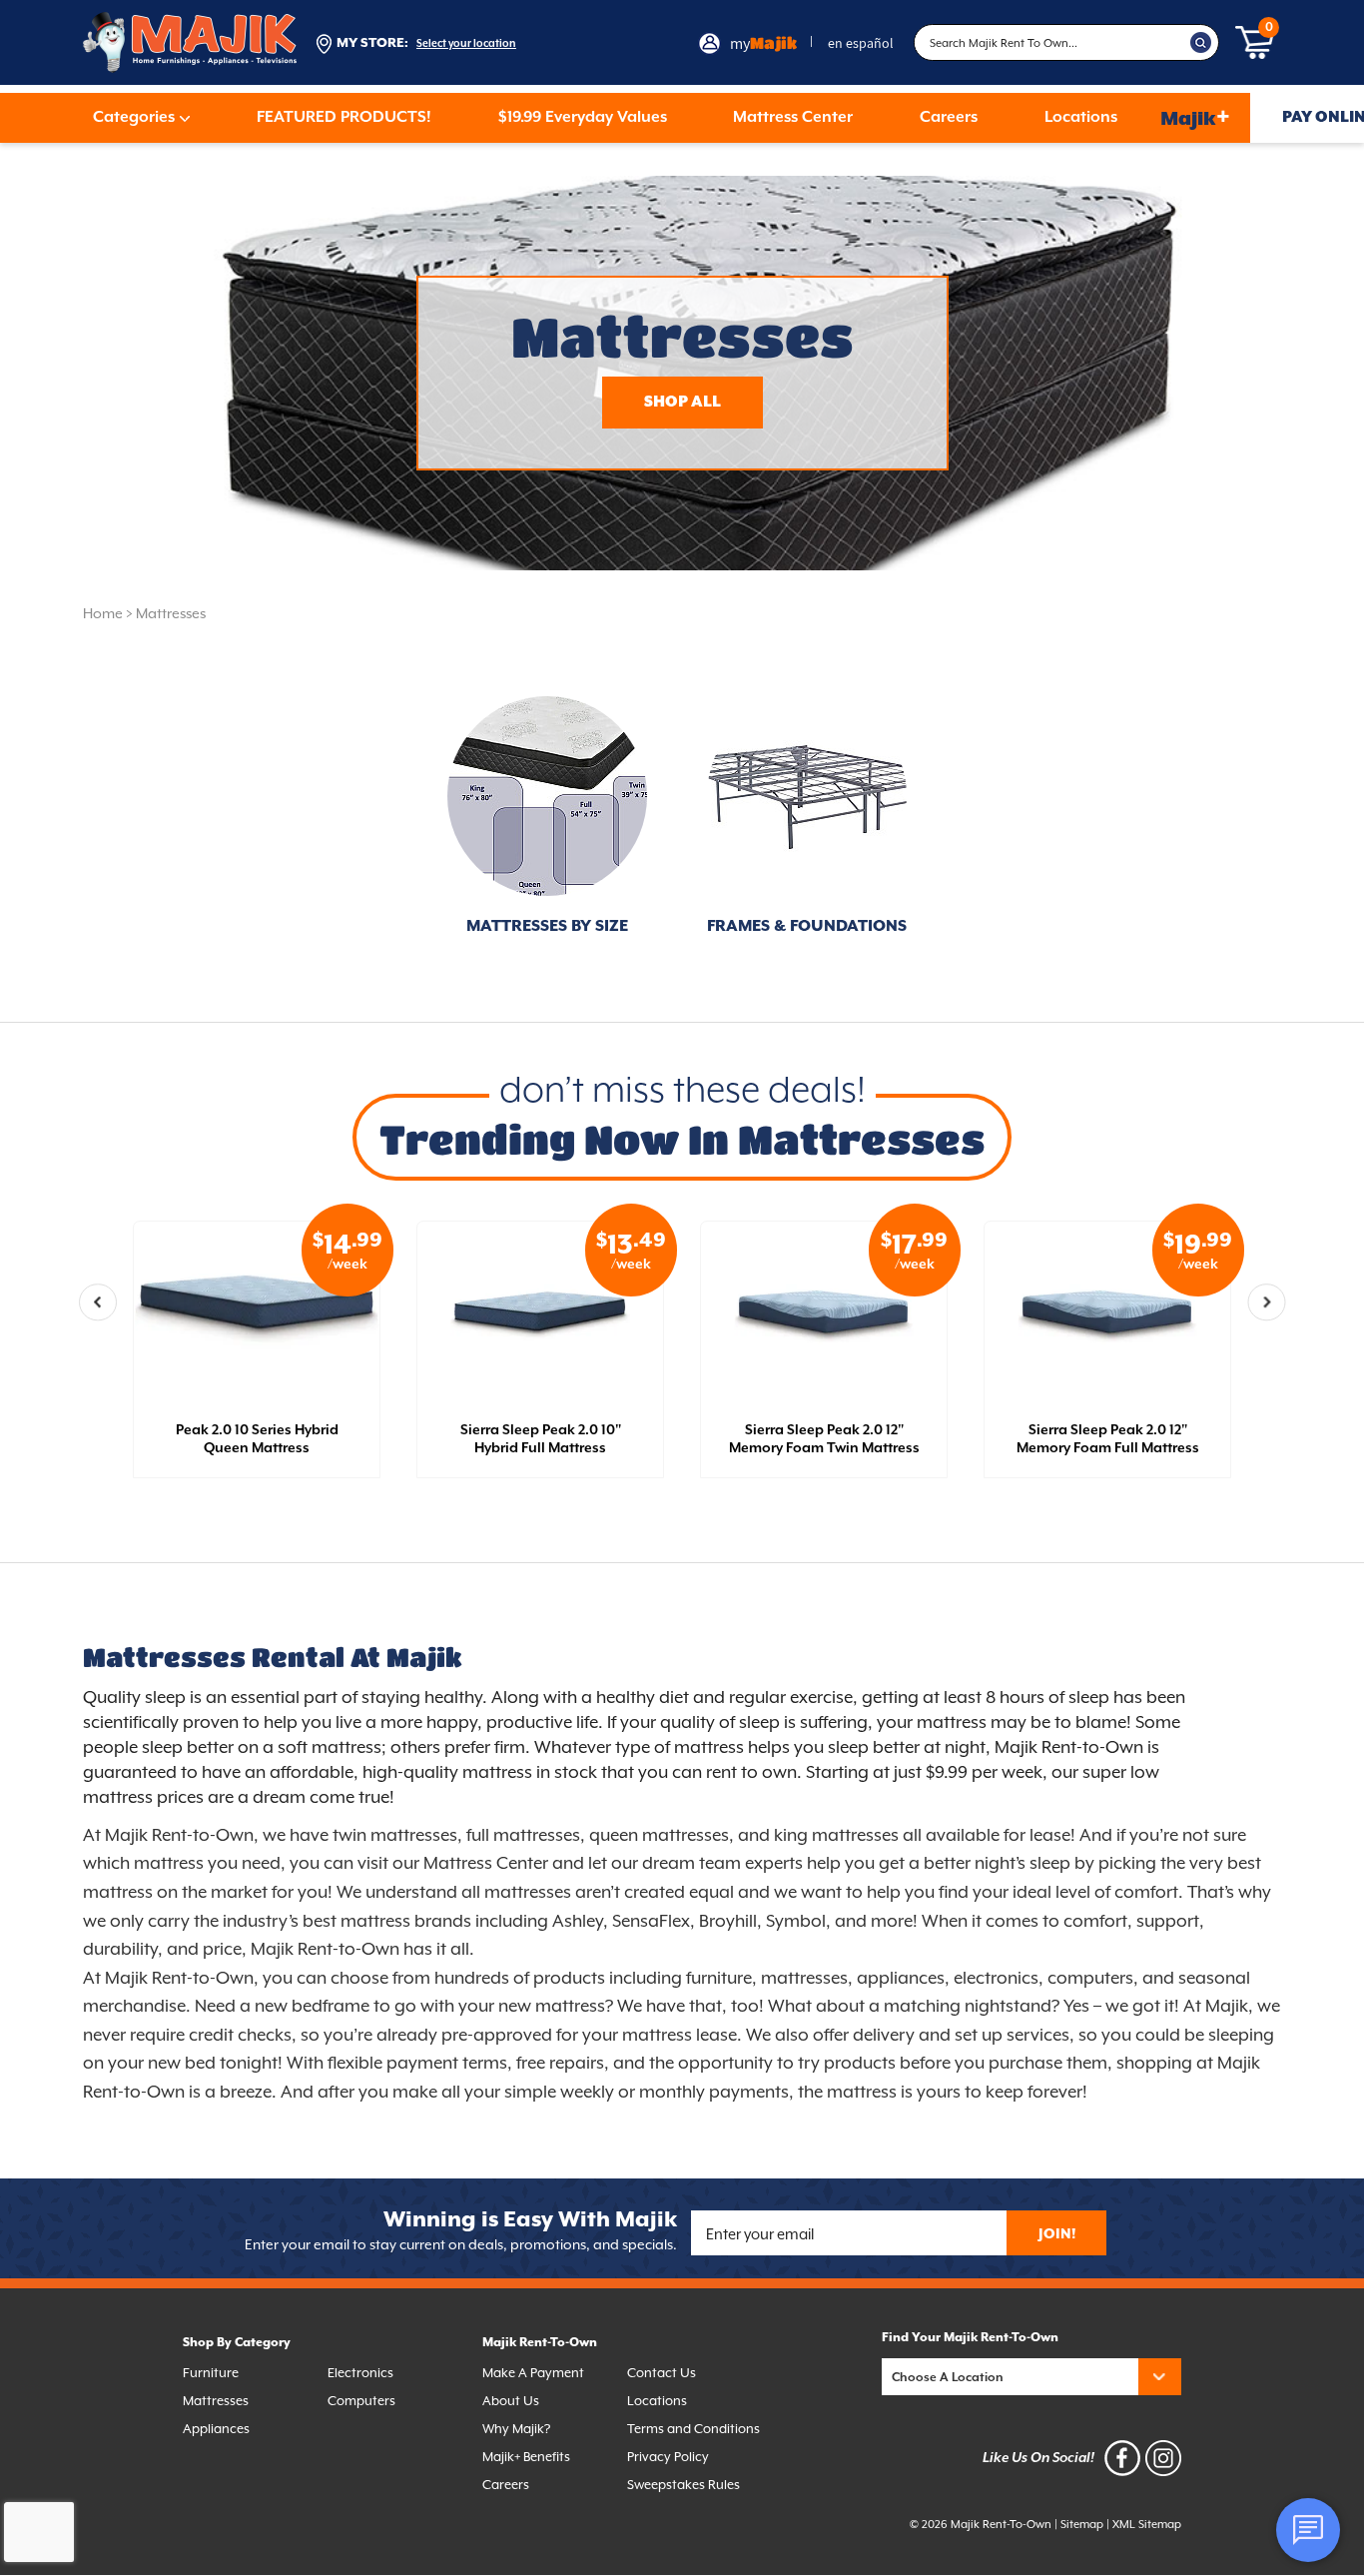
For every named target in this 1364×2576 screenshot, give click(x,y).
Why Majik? (516, 2429)
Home (103, 613)
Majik (1195, 117)
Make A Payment (533, 2373)
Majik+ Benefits (526, 2457)
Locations (1081, 118)
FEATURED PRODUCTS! (344, 118)
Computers (361, 2401)
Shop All (682, 402)
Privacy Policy (668, 2457)
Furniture (211, 2373)
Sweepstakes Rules (683, 2485)
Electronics (360, 2373)
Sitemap (1082, 2525)
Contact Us (662, 2373)
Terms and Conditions (693, 2429)
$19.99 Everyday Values (583, 118)
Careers (949, 118)
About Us (511, 2401)
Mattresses (171, 613)
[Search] (1201, 43)
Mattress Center (793, 118)
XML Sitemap (1147, 2525)
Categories (134, 118)
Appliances (216, 2429)
